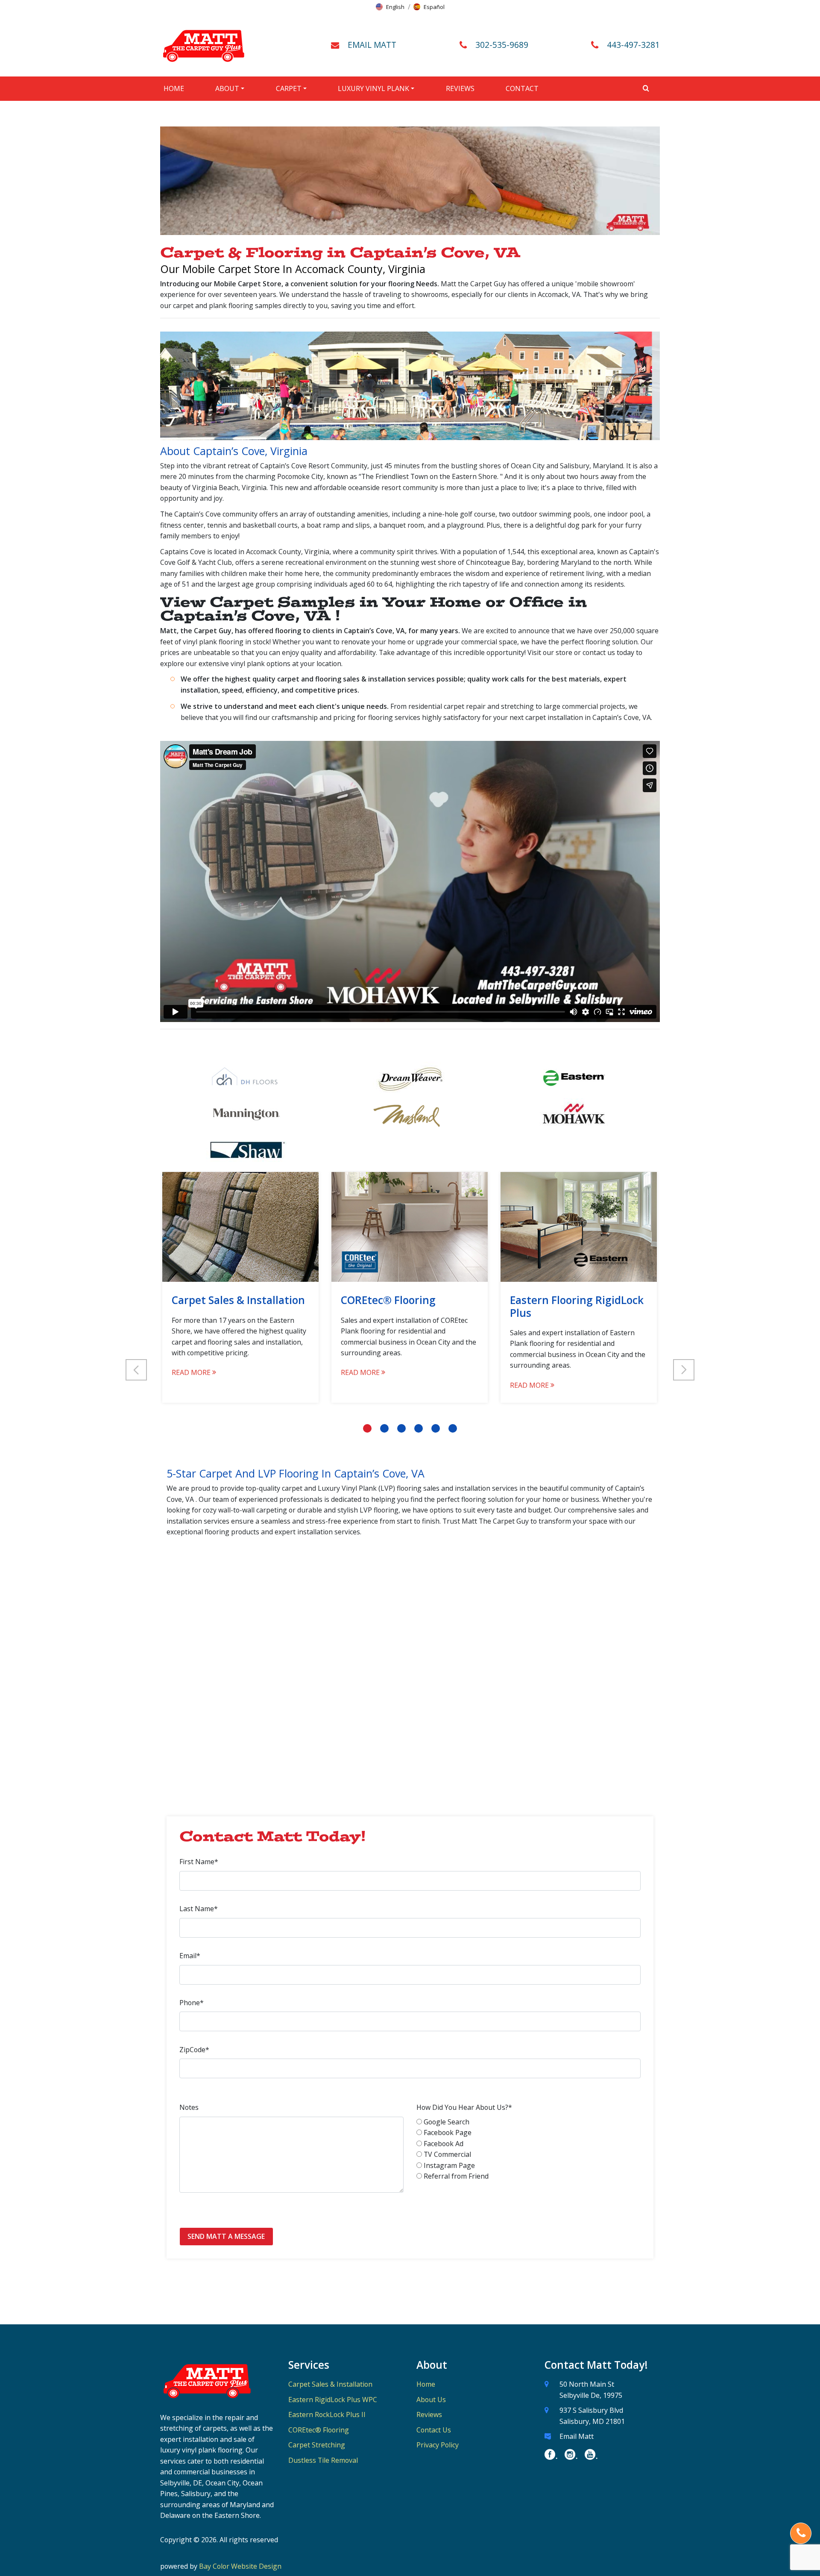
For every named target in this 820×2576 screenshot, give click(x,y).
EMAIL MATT (372, 45)
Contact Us (434, 2430)
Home (174, 88)
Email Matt (577, 2436)
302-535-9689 (502, 45)
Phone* (192, 2003)
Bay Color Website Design (240, 2566)
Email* (190, 1956)
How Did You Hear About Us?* (464, 2107)
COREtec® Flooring (319, 2430)
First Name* (199, 1862)
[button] (390, 7)
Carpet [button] (289, 88)
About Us (431, 2400)
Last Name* (199, 1909)
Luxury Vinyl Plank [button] (373, 88)
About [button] (227, 88)
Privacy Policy (438, 2445)
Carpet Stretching (317, 2445)
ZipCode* (194, 2050)
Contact (522, 88)
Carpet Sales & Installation (330, 2384)
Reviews (460, 88)
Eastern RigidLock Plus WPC (333, 2400)
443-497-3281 (633, 45)
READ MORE (192, 1372)
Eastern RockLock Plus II (327, 2414)
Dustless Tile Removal (323, 2460)
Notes (189, 2107)
